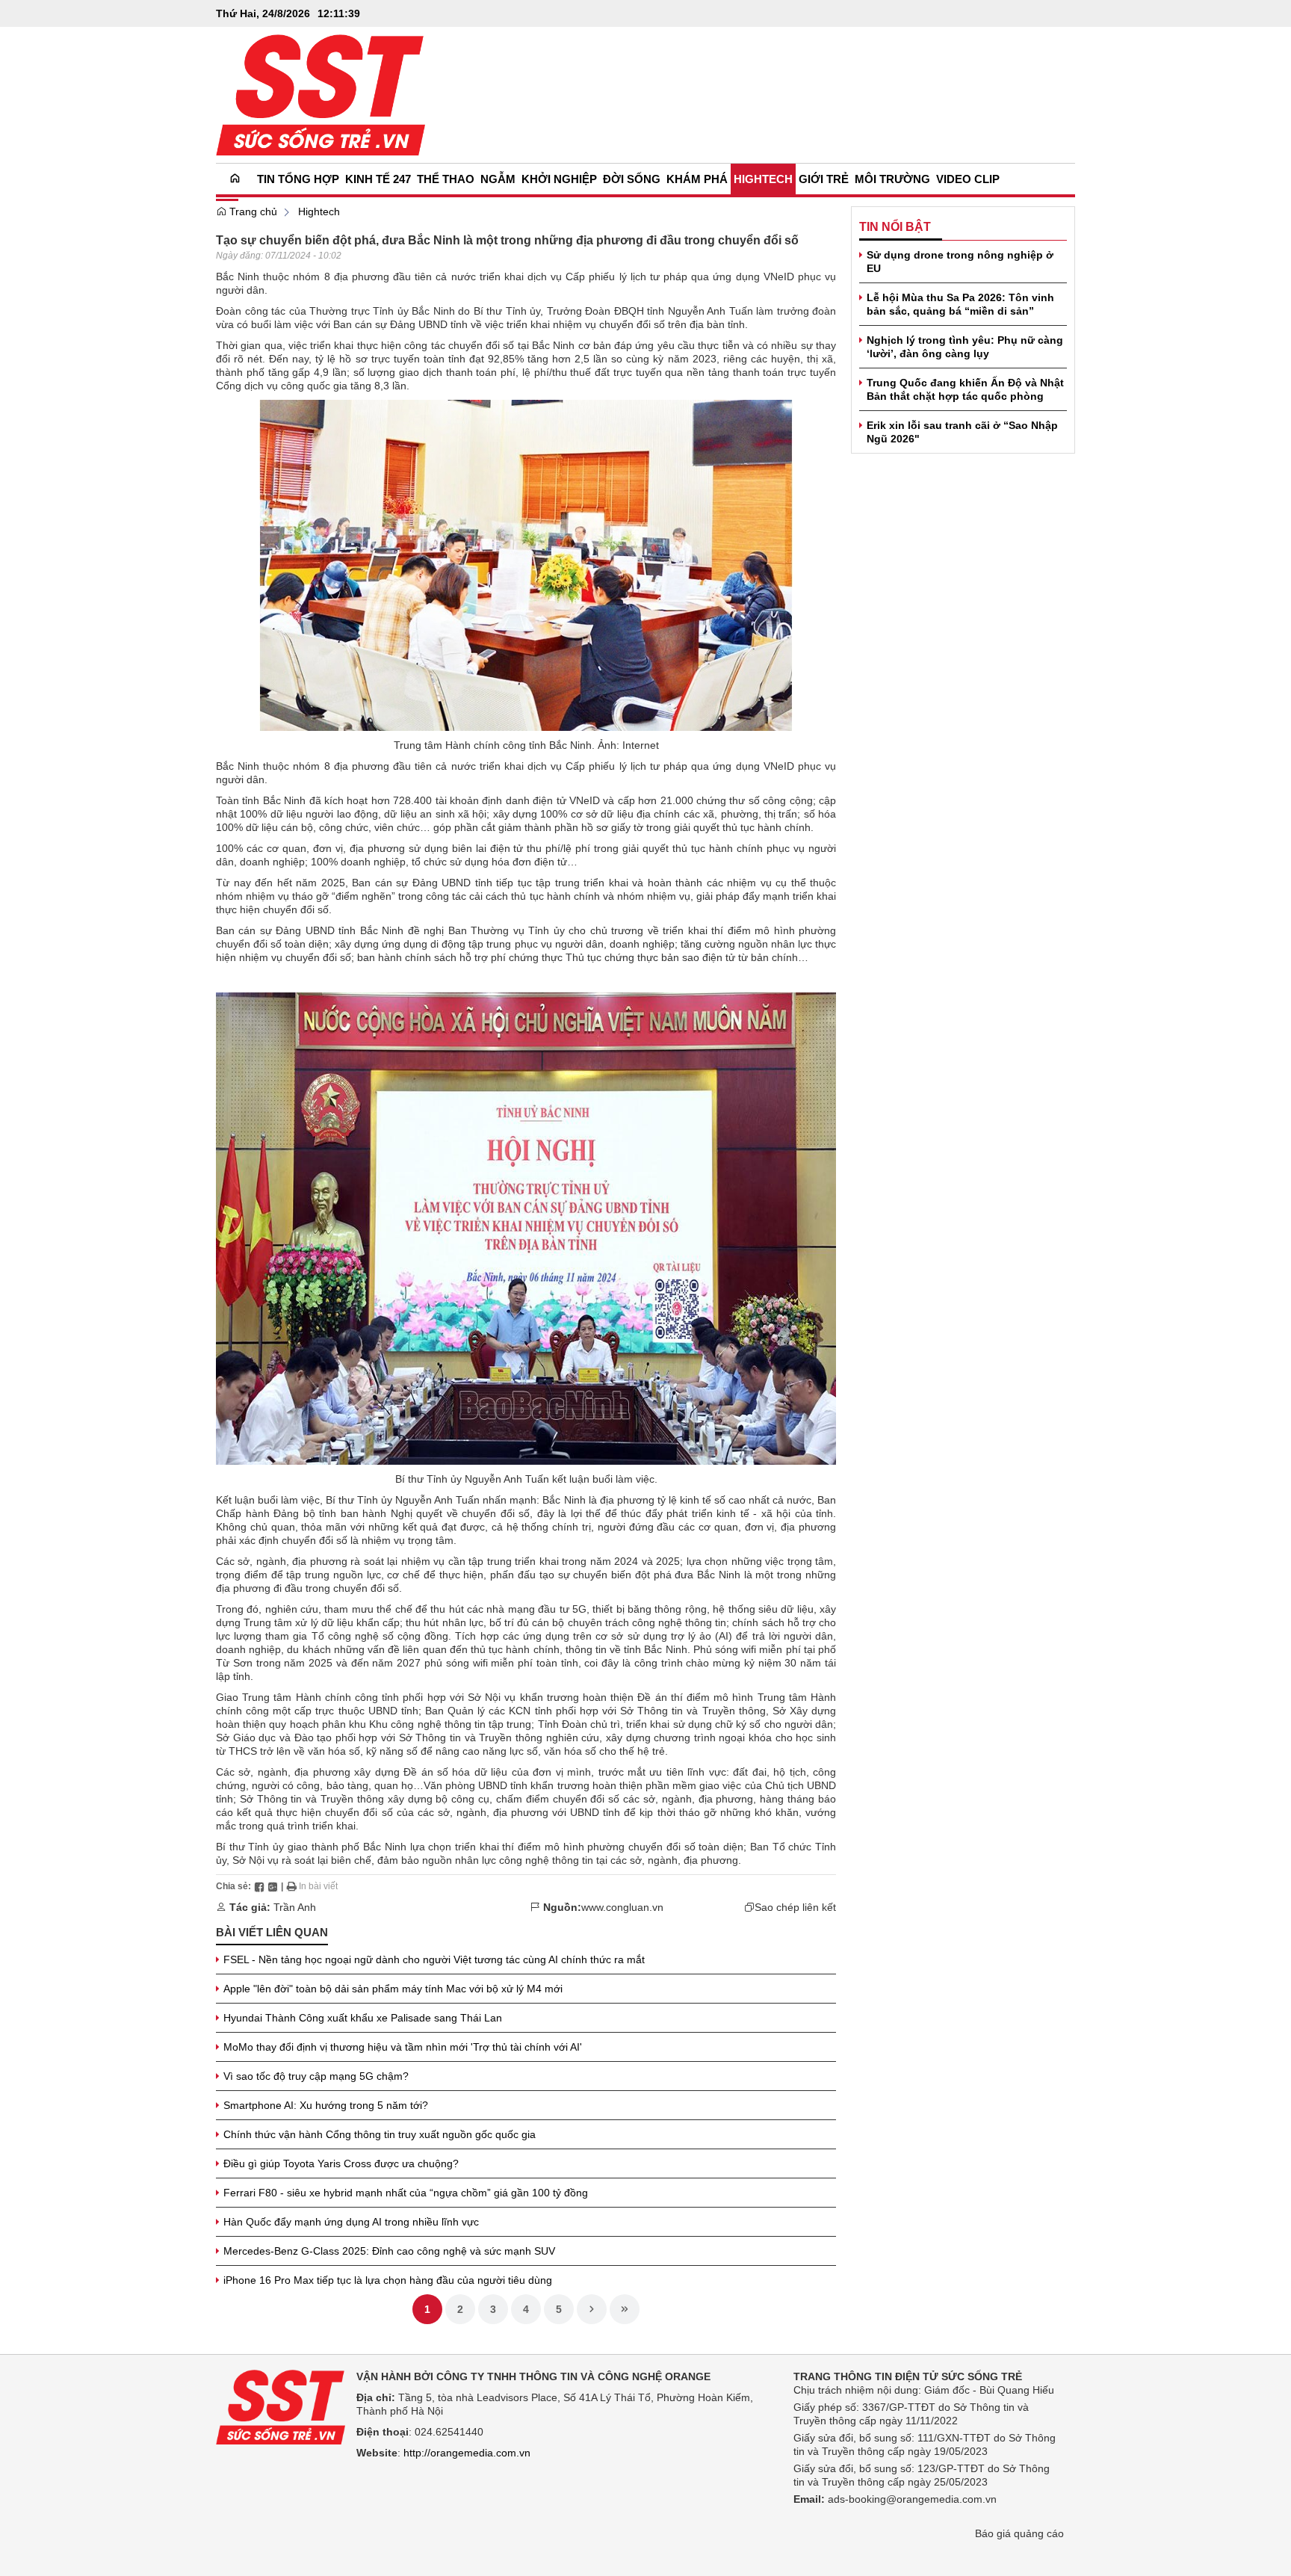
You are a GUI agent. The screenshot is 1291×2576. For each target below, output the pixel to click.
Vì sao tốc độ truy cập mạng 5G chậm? (316, 2076)
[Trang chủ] (235, 179)
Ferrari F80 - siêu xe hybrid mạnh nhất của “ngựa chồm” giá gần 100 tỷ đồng (406, 2193)
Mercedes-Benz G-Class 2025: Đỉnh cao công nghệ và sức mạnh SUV (389, 2251)
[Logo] (281, 2406)
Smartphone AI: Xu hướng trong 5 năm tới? (326, 2105)
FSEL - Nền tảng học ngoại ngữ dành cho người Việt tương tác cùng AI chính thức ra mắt (434, 1959)
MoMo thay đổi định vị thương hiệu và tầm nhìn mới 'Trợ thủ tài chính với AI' (403, 2047)
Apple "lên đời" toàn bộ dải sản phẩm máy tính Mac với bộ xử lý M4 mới (393, 1989)
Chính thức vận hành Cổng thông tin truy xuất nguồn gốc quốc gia (380, 2134)
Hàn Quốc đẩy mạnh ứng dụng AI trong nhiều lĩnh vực (351, 2222)
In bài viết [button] (317, 1886)
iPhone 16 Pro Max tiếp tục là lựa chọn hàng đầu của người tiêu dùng (388, 2280)
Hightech (319, 211)
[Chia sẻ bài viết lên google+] (273, 1886)
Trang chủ (252, 211)
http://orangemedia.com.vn (467, 2453)
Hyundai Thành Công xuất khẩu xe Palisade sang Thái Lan (363, 2018)
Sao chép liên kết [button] (795, 1907)
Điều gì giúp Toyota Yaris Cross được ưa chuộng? (341, 2163)
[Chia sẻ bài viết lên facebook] (259, 1886)
